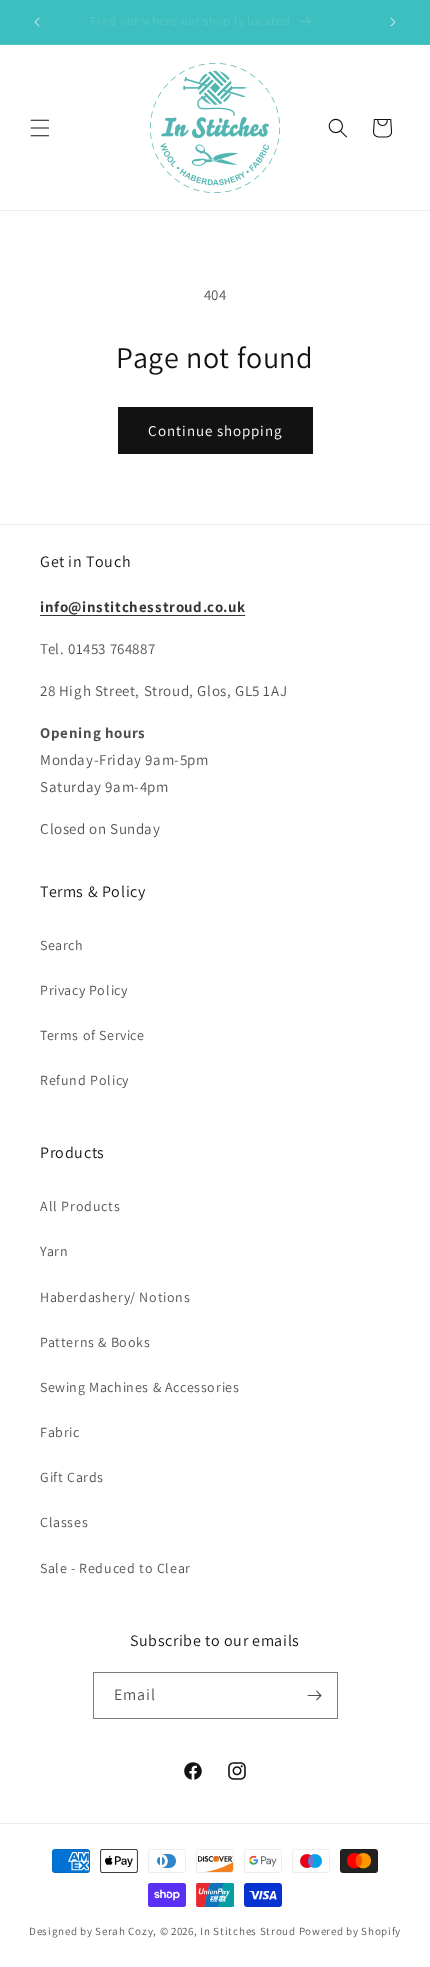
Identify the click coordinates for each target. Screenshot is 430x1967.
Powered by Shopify (350, 1931)
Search (62, 945)
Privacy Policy (83, 990)
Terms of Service (92, 1035)
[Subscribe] (315, 1695)
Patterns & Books (95, 1342)
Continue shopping (215, 430)
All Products (80, 1206)
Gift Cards (72, 1477)
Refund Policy (84, 1080)
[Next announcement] (393, 22)
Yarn (54, 1251)
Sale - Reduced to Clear (115, 1568)
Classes (64, 1522)
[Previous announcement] (37, 22)
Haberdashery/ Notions (115, 1297)
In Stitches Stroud (248, 1931)
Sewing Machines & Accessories (139, 1387)
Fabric (60, 1432)
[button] (40, 128)
